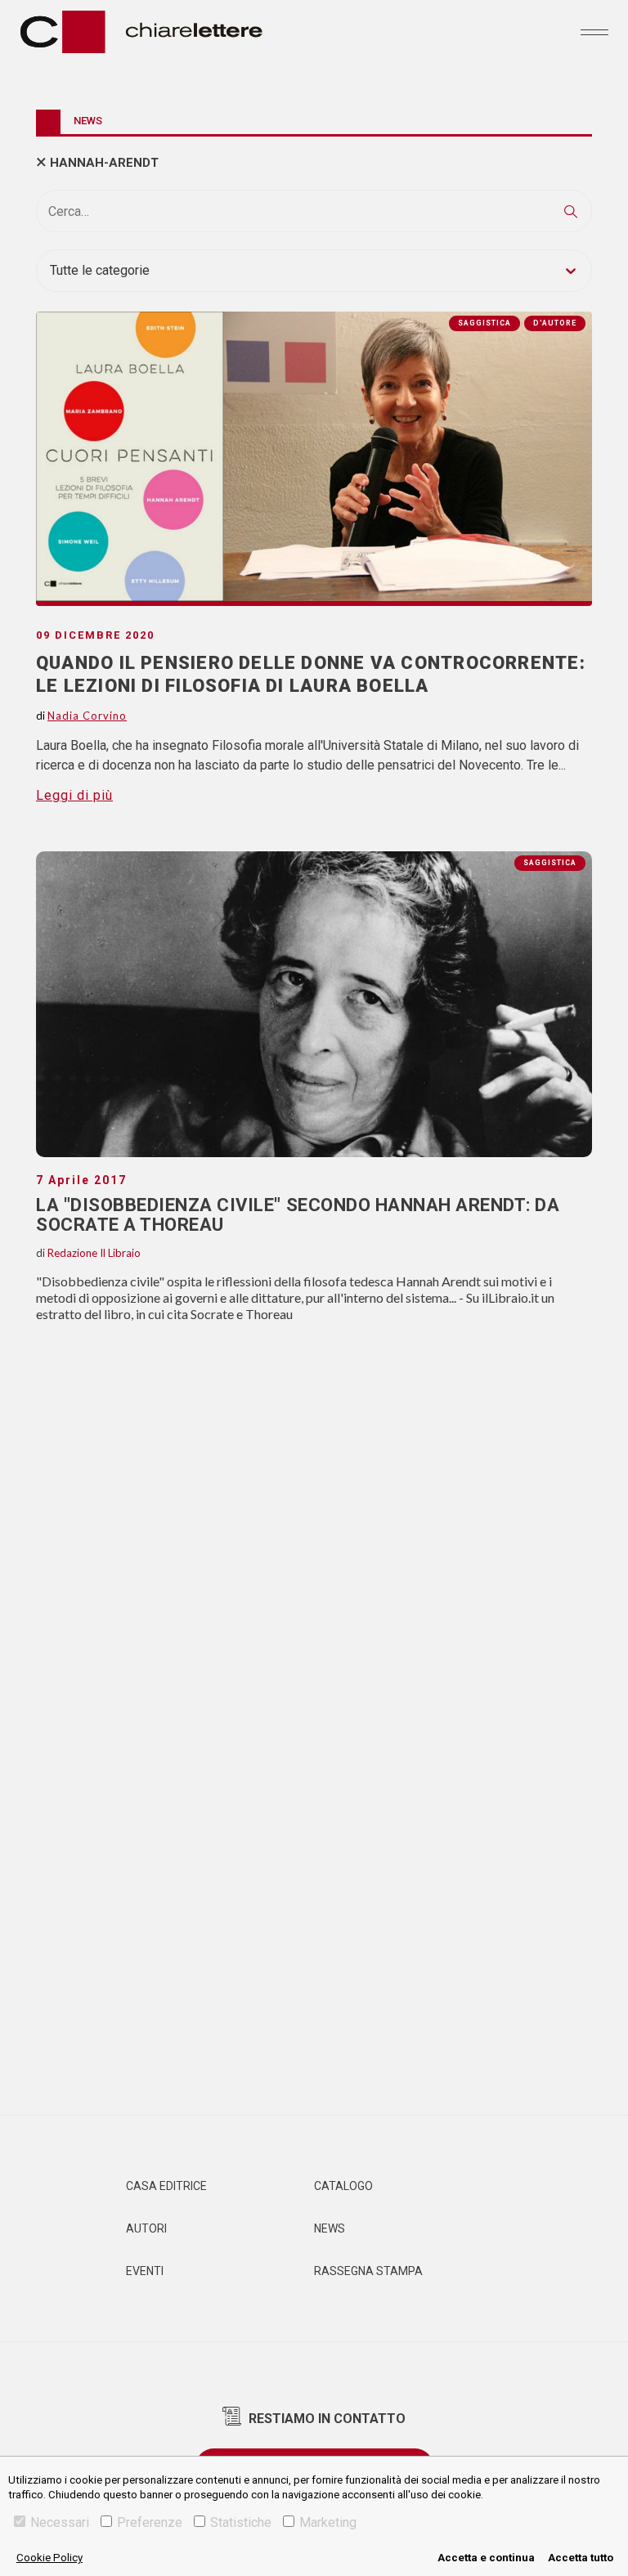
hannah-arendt (104, 163)
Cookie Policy (49, 2558)
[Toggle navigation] (594, 32)
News (330, 2228)
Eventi (145, 2271)
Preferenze (150, 2522)
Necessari (60, 2522)
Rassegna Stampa (368, 2271)
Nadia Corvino (87, 716)
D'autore (555, 323)
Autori (146, 2228)
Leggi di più (74, 795)
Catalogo (343, 2186)
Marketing (328, 2522)
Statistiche (241, 2522)
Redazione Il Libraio (94, 1253)
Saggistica (550, 863)
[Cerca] (571, 211)
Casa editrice (166, 2186)
